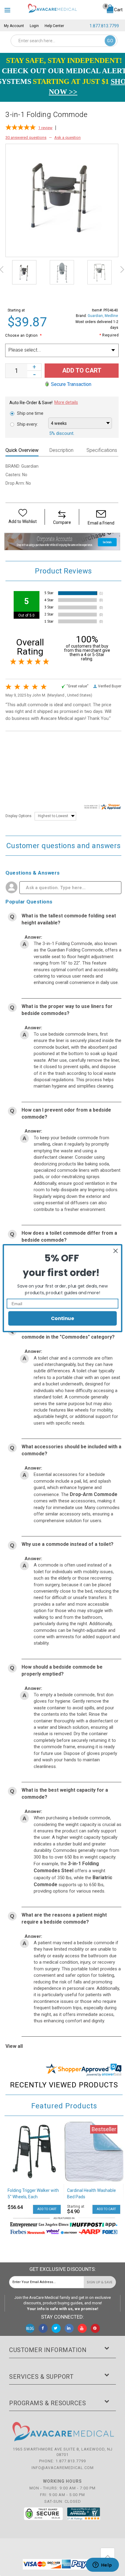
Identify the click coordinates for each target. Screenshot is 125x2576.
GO (110, 41)
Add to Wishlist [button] (23, 521)
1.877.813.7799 (104, 26)
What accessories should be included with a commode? (71, 1450)
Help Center (54, 26)
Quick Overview (22, 450)
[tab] (24, 451)
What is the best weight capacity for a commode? (65, 1794)
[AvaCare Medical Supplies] (52, 8)
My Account (14, 26)
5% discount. (62, 433)
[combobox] (64, 41)
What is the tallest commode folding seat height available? (69, 919)
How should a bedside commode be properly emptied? (62, 1670)
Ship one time (30, 413)
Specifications (102, 450)
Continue (62, 1318)
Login (34, 26)
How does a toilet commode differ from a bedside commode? (69, 1236)
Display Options (19, 816)
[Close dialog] (116, 1251)
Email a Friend (101, 523)
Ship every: (27, 424)
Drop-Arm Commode (94, 1494)
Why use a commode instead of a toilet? (68, 1544)
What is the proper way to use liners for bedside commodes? (67, 1010)
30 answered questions (26, 138)
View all (14, 2046)
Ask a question (68, 138)
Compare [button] (62, 522)
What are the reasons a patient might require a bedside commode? (64, 1918)
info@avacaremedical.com (63, 2468)
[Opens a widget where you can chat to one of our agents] (102, 2565)
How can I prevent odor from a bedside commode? (66, 1113)
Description (61, 450)
